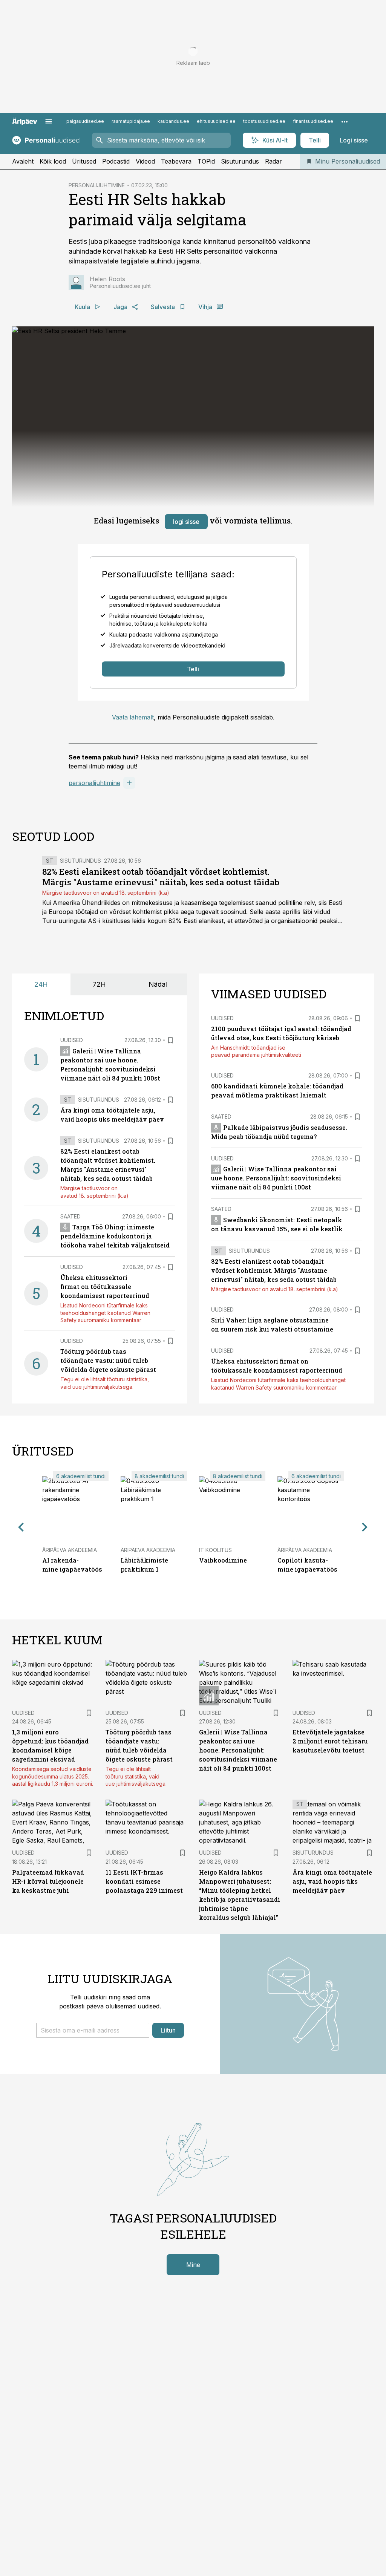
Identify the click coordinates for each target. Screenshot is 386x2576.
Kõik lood (53, 161)
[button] (93, 2030)
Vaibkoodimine (223, 1560)
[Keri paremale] (365, 1527)
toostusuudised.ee (264, 121)
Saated (70, 1216)
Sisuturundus (240, 161)
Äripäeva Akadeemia (70, 1550)
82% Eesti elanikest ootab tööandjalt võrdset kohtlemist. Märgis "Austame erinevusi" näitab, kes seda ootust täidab (161, 877)
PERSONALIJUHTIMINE (97, 185)
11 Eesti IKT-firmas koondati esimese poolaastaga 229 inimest (144, 1881)
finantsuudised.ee (313, 121)
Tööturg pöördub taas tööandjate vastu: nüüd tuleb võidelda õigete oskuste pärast (108, 1360)
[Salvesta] (170, 1040)
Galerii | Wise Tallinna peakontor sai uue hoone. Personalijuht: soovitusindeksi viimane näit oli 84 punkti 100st (276, 1178)
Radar (273, 161)
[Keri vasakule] (21, 1527)
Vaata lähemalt (133, 717)
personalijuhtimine (94, 783)
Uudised (72, 1040)
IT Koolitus (215, 1550)
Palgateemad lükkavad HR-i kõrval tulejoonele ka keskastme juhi (48, 1881)
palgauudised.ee (85, 121)
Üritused (84, 161)
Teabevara (176, 161)
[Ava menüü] (49, 121)
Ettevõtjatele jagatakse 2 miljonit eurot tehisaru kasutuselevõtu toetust (330, 1741)
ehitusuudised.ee (216, 121)
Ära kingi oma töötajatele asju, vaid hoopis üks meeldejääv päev (332, 1881)
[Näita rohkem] (345, 121)
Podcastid (116, 161)
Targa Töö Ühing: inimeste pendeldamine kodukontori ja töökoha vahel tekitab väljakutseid (115, 1236)
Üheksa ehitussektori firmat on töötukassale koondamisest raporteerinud (105, 1286)
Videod (145, 161)
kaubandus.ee (173, 121)
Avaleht (23, 161)
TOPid (206, 161)
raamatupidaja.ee (131, 121)
